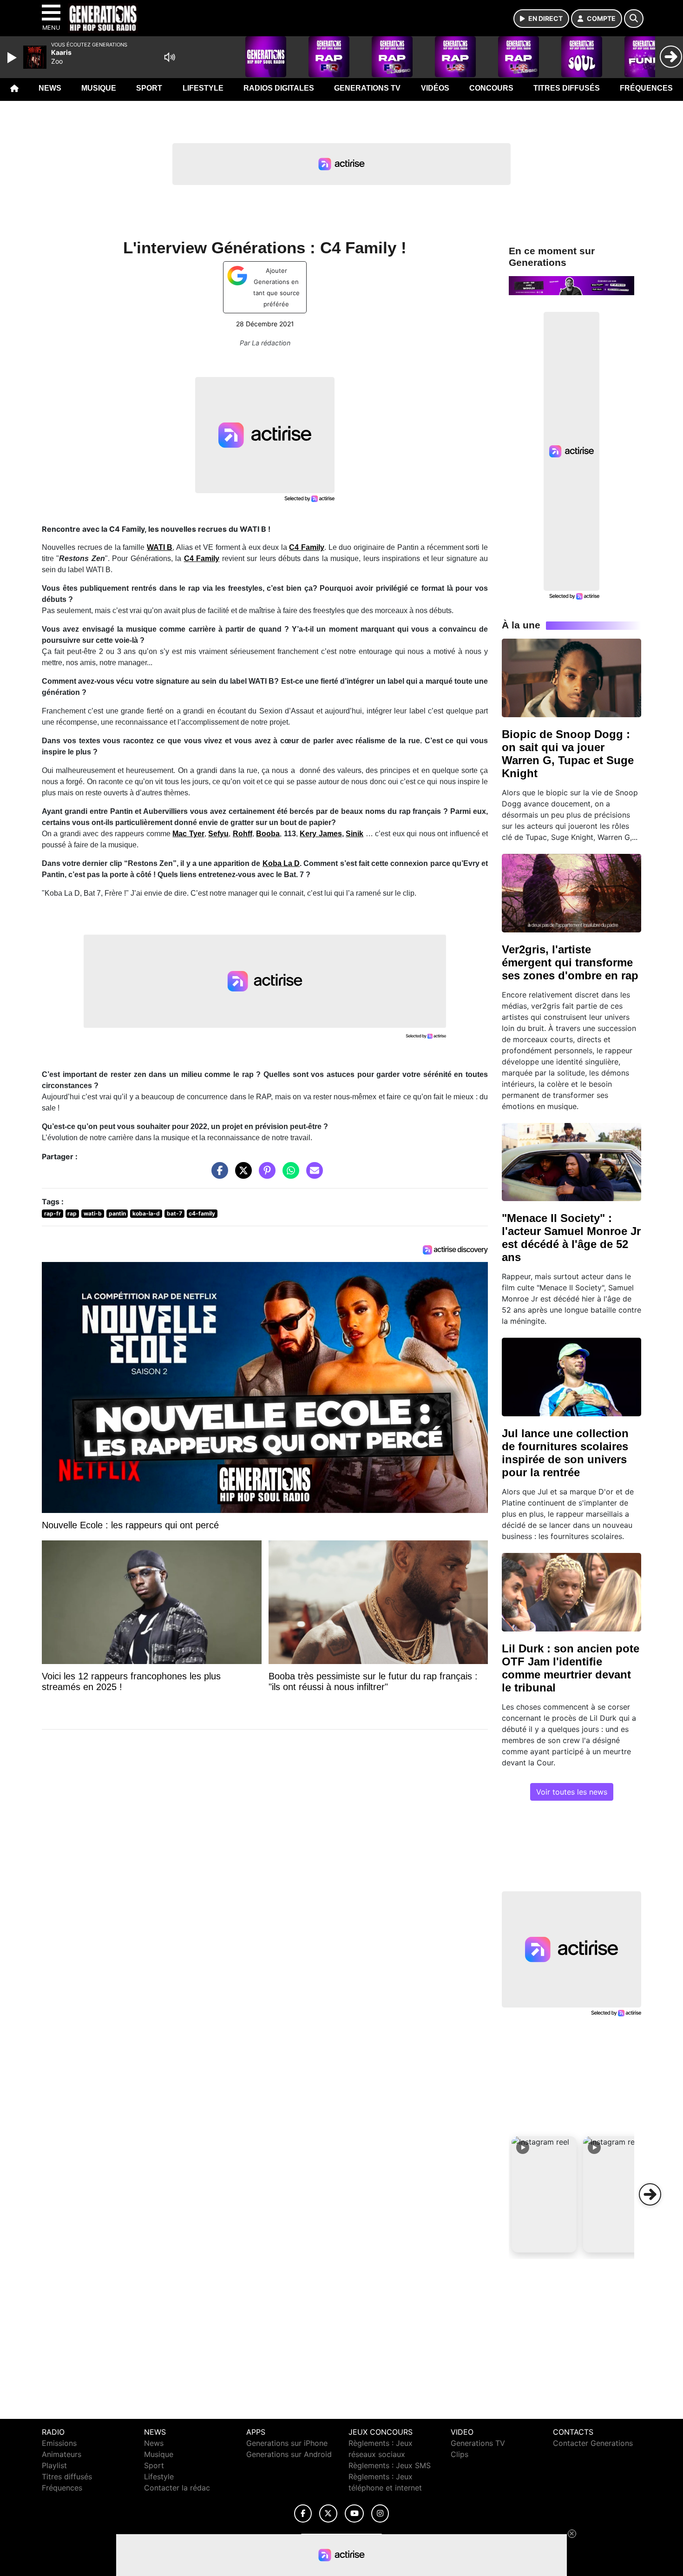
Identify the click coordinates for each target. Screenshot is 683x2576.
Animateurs (62, 2454)
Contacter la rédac (177, 2488)
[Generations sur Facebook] (303, 2513)
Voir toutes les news (572, 1792)
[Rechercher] (634, 19)
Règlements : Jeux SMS (390, 2465)
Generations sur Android (289, 2454)
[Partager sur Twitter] (241, 1175)
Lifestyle (203, 88)
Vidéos (435, 88)
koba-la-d (146, 1213)
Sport (149, 88)
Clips (460, 2454)
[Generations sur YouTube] (354, 2513)
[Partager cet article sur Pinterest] (265, 1175)
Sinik (355, 834)
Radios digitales (279, 88)
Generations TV (367, 88)
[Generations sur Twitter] (328, 2513)
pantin (117, 1213)
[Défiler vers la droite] (650, 2194)
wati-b (93, 1213)
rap (72, 1213)
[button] (544, 2194)
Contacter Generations (593, 2443)
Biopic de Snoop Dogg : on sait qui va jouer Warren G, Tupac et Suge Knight (568, 754)
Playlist (54, 2465)
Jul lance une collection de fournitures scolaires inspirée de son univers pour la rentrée (565, 1453)
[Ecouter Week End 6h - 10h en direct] (571, 285)
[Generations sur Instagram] (380, 2513)
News (50, 88)
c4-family (202, 1213)
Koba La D (281, 863)
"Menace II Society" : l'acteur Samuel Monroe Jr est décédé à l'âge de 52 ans (571, 1238)
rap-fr (53, 1213)
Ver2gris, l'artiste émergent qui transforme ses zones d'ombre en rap (570, 962)
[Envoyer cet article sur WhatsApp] (289, 1175)
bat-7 (174, 1213)
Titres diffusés (567, 88)
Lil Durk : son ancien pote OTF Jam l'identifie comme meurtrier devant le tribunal (571, 1668)
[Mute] (170, 57)
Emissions (59, 2443)
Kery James (321, 834)
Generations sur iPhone (287, 2443)
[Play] (13, 58)
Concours (491, 88)
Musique (99, 88)
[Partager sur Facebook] (217, 1175)
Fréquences (646, 88)
